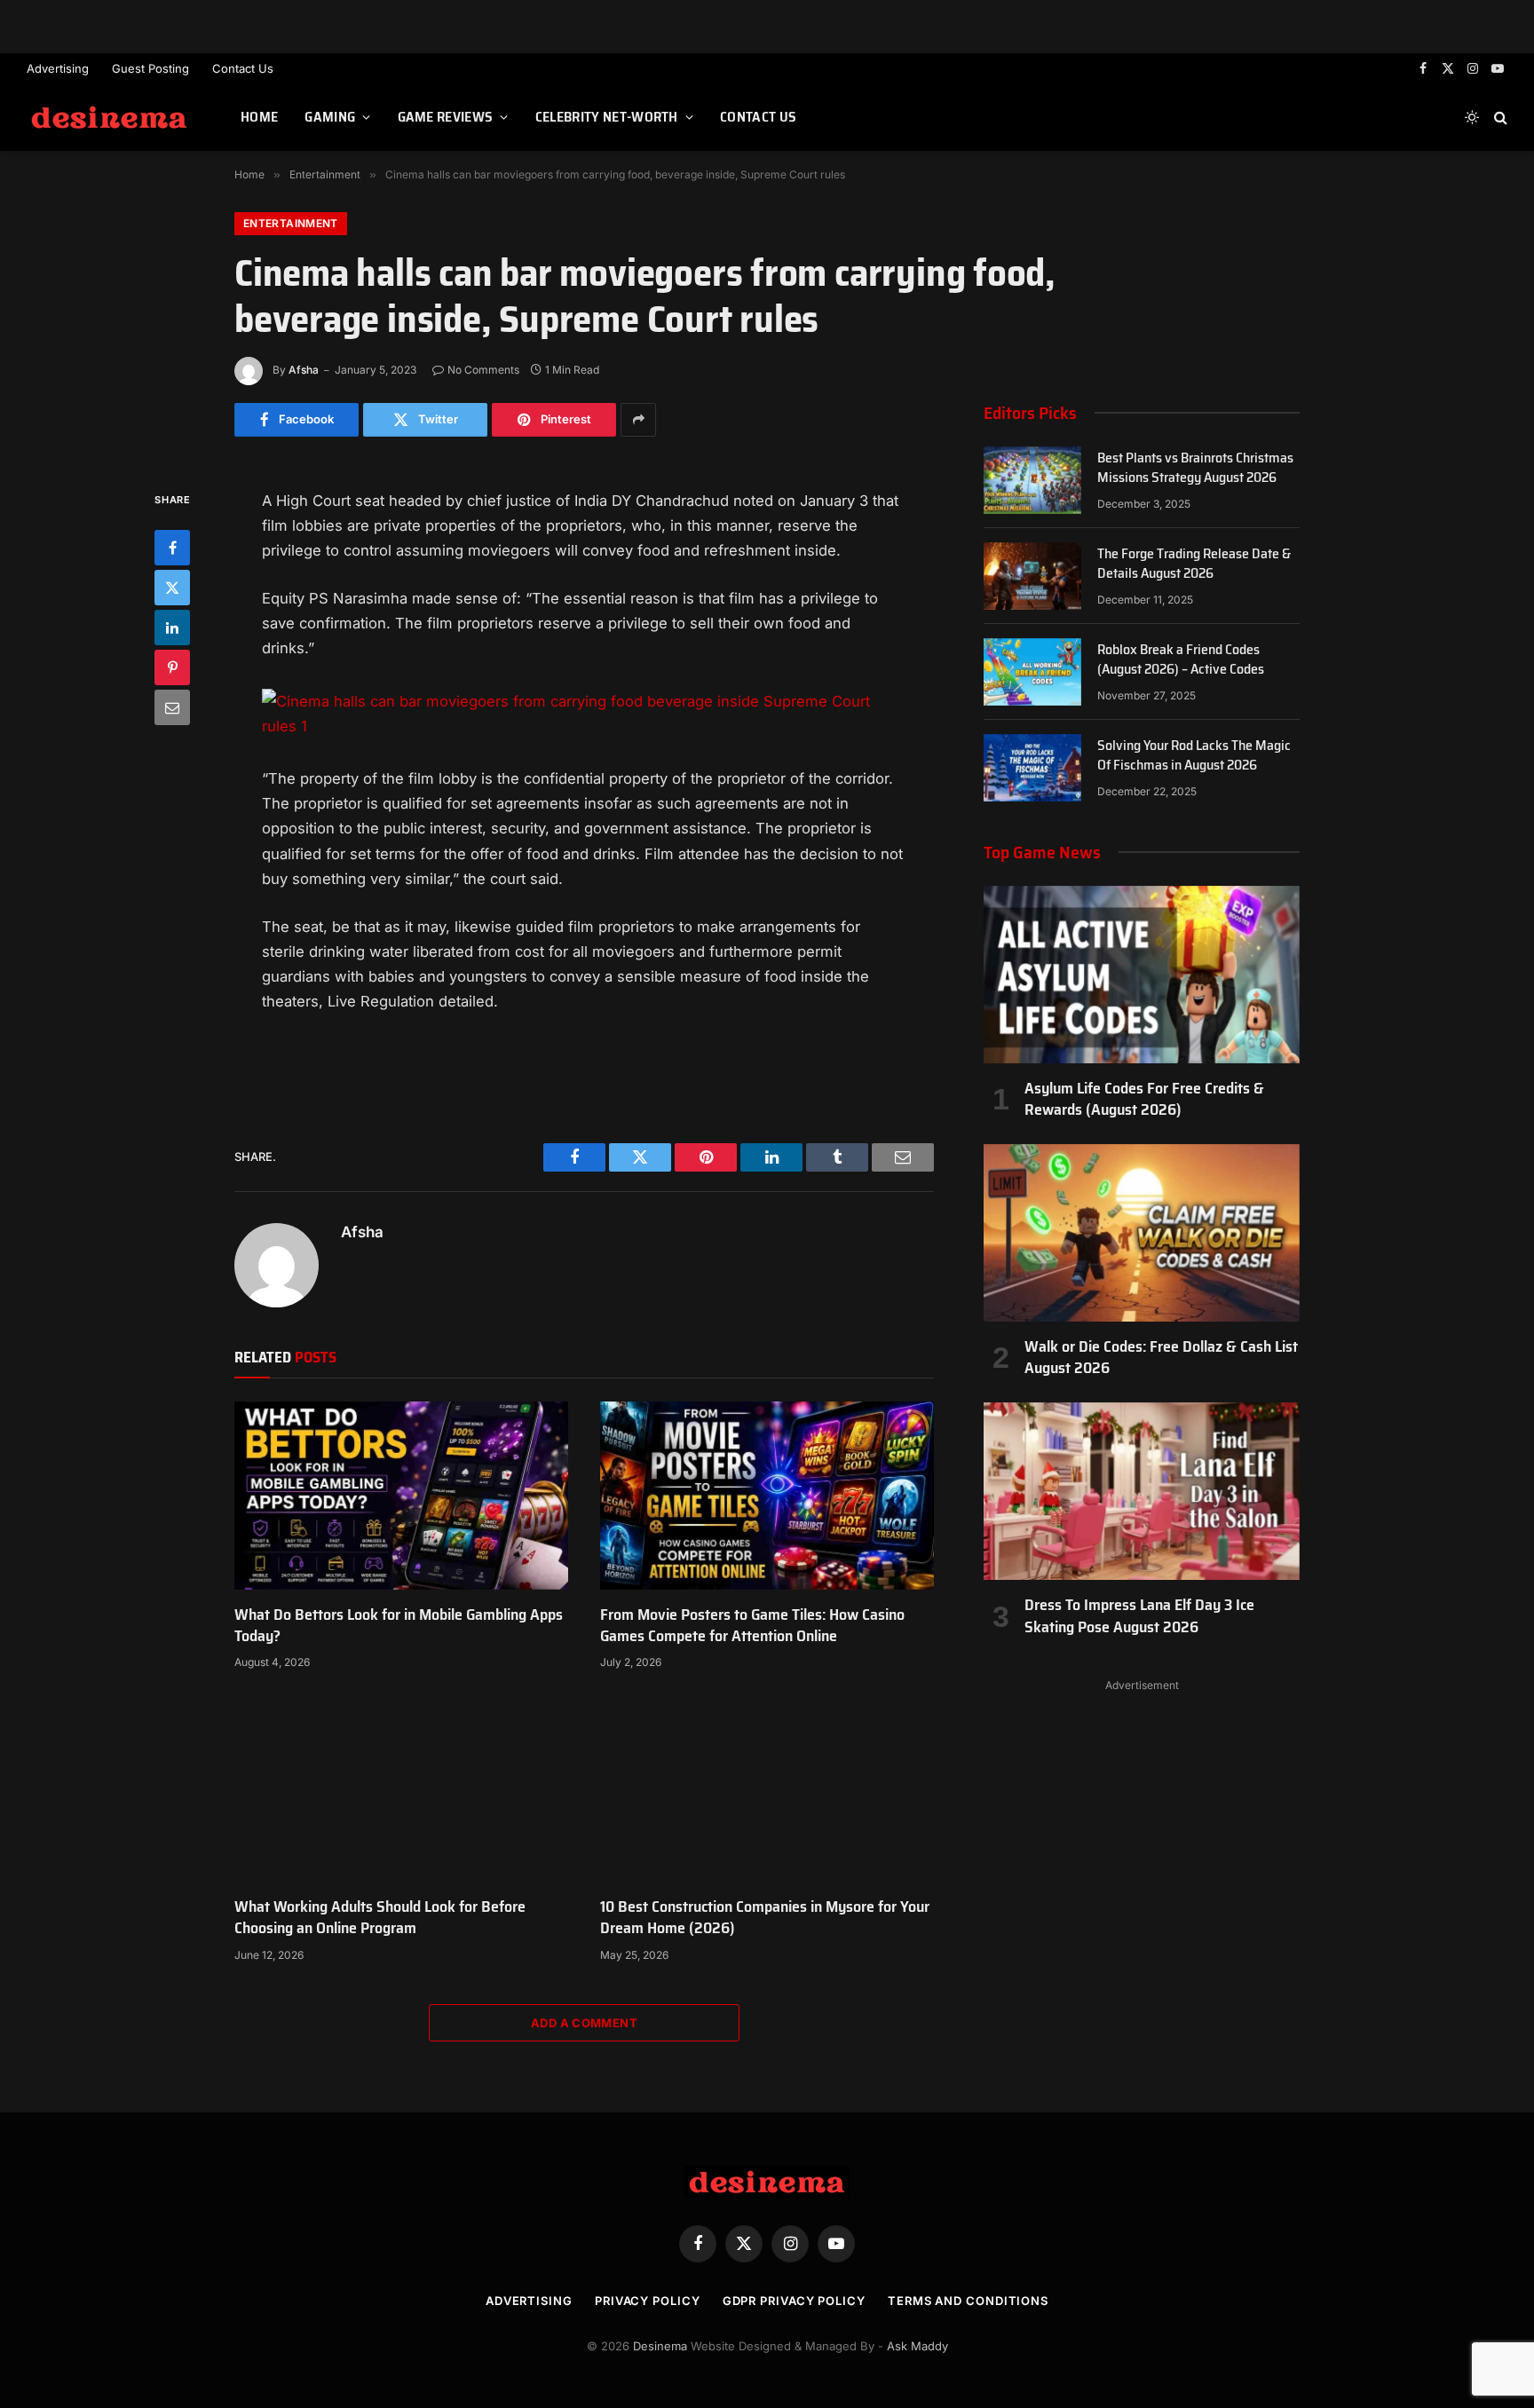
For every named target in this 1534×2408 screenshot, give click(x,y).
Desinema (660, 2346)
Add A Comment (584, 2023)
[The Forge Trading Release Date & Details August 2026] (1032, 576)
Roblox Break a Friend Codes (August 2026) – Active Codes (1181, 660)
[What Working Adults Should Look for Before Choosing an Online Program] (401, 1788)
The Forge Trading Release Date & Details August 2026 (1194, 564)
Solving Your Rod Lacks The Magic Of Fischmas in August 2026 (1194, 756)
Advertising (58, 68)
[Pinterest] (172, 667)
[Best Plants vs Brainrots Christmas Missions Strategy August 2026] (1032, 480)
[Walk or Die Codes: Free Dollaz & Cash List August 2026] (1142, 1233)
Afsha (304, 370)
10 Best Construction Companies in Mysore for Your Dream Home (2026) (765, 1918)
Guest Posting (150, 68)
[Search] (1499, 118)
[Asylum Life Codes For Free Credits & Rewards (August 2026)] (1142, 975)
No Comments (483, 370)
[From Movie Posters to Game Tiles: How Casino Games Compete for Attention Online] (767, 1496)
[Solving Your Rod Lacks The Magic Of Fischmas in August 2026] (1032, 768)
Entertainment (291, 223)
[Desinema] (111, 118)
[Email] (172, 707)
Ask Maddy (917, 2346)
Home (259, 117)
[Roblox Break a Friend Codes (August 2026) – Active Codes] (1032, 672)
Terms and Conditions (968, 2301)
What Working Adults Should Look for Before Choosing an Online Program (380, 1918)
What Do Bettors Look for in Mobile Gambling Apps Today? (399, 1626)
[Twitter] (172, 587)
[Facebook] (172, 547)
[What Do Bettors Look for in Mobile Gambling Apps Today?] (401, 1496)
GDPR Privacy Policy (794, 2301)
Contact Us (243, 68)
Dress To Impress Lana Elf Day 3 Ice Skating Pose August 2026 (1139, 1616)
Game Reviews (446, 117)
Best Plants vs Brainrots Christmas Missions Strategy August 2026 (1195, 469)
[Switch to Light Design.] (1472, 117)
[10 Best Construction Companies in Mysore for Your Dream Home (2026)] (767, 1788)
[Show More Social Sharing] (638, 420)
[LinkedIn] (172, 627)
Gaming (330, 117)
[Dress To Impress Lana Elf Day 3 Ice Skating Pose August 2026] (1142, 1491)
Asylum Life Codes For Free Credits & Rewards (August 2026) (1144, 1099)
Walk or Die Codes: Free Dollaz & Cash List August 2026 (1161, 1358)
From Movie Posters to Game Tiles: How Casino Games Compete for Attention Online (752, 1626)
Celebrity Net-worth (607, 117)
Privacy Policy (648, 2301)
